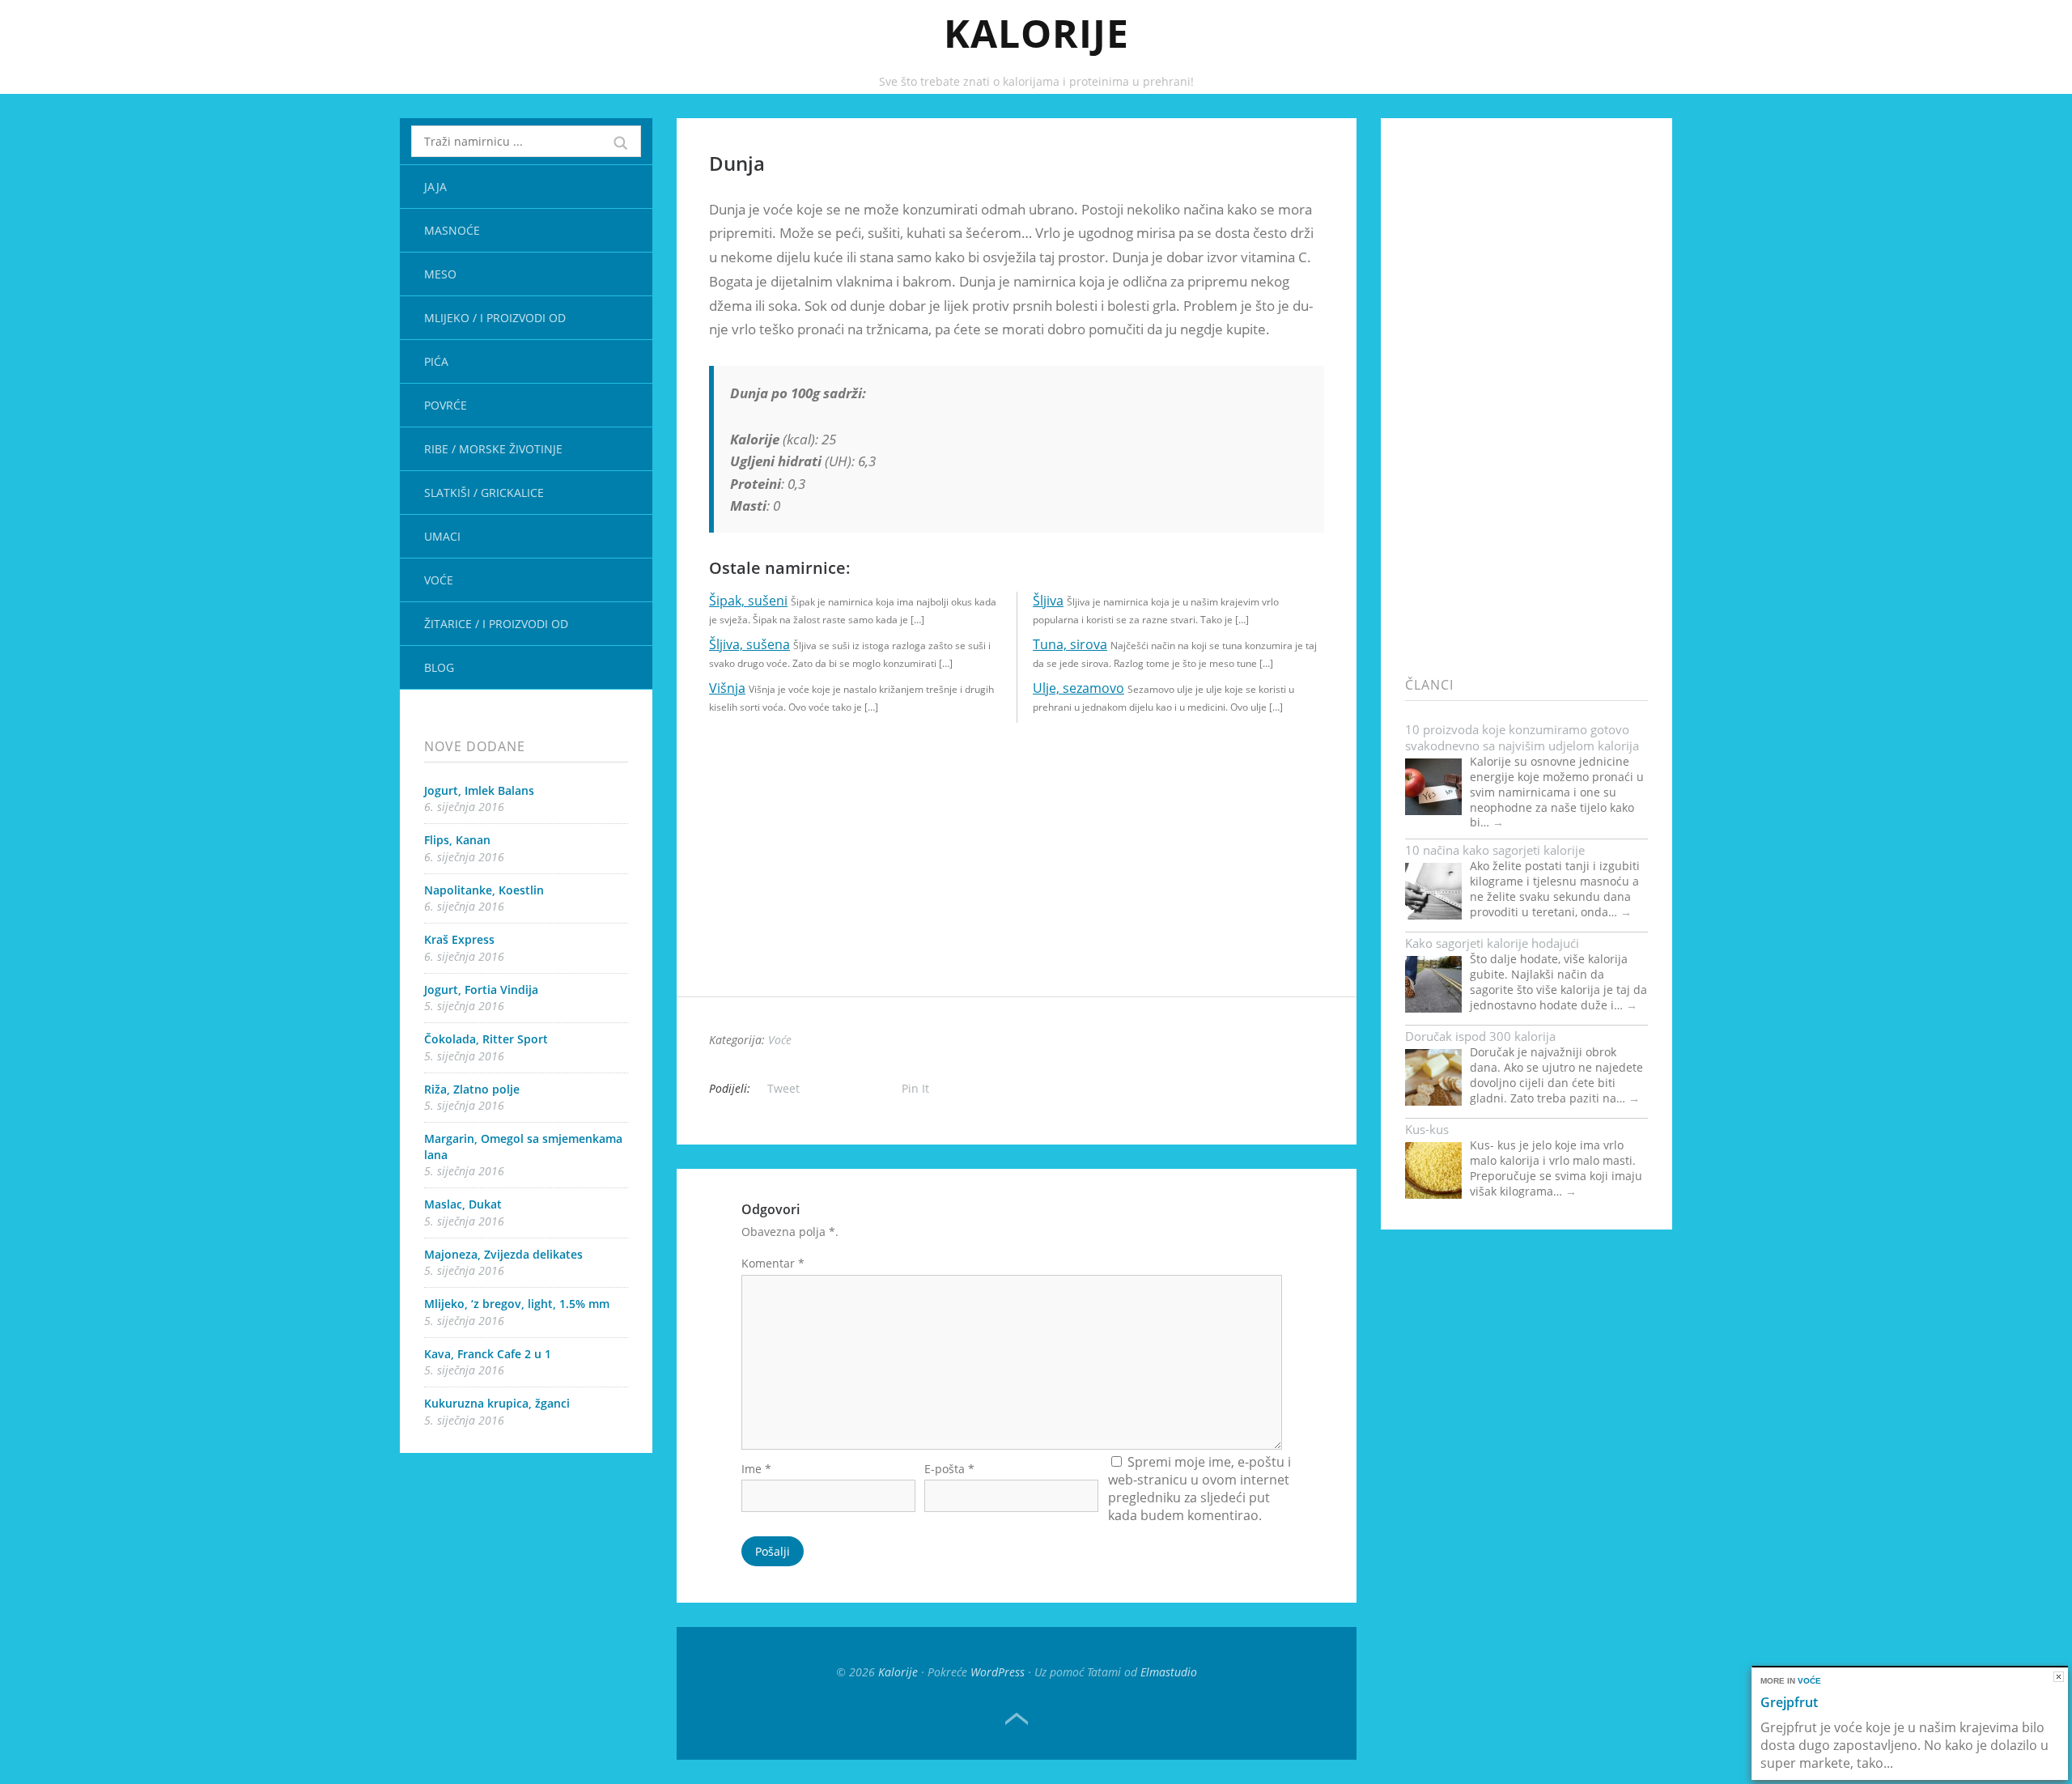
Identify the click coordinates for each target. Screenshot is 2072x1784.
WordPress (998, 1672)
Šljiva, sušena (749, 644)
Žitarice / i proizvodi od (496, 624)
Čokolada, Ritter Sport (486, 1039)
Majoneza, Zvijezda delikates (503, 1254)
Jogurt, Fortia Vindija (481, 990)
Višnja (727, 688)
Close (2059, 1677)
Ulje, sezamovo (1078, 688)
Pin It (915, 1088)
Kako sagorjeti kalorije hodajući (1492, 943)
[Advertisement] (1017, 883)
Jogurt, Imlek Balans (479, 790)
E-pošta (949, 1469)
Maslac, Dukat (463, 1204)
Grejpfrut (1789, 1702)
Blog (439, 667)
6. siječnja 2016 (464, 807)
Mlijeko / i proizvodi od (495, 318)
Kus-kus (1427, 1129)
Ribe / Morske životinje (493, 449)
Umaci (442, 536)
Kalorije (1036, 33)
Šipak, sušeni (748, 601)
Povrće (446, 405)
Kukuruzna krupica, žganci (497, 1403)
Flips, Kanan (457, 840)
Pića (436, 361)
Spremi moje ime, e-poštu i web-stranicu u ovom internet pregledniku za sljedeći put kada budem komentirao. (1199, 1489)
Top (1017, 1719)
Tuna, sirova (1070, 644)
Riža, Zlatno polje (472, 1089)
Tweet (783, 1088)
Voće (439, 580)
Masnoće (452, 230)
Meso (440, 274)
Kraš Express (459, 939)
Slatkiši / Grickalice (484, 493)
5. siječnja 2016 (464, 1006)
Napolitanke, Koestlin (484, 890)
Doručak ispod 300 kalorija (1480, 1036)
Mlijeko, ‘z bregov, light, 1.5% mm (517, 1304)
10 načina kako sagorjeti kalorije (1495, 850)
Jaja (435, 187)
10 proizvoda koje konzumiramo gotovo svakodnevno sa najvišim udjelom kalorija (1522, 737)
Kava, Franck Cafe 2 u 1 (488, 1354)
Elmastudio (1169, 1672)
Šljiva (1048, 601)
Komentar (773, 1263)
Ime (756, 1469)
